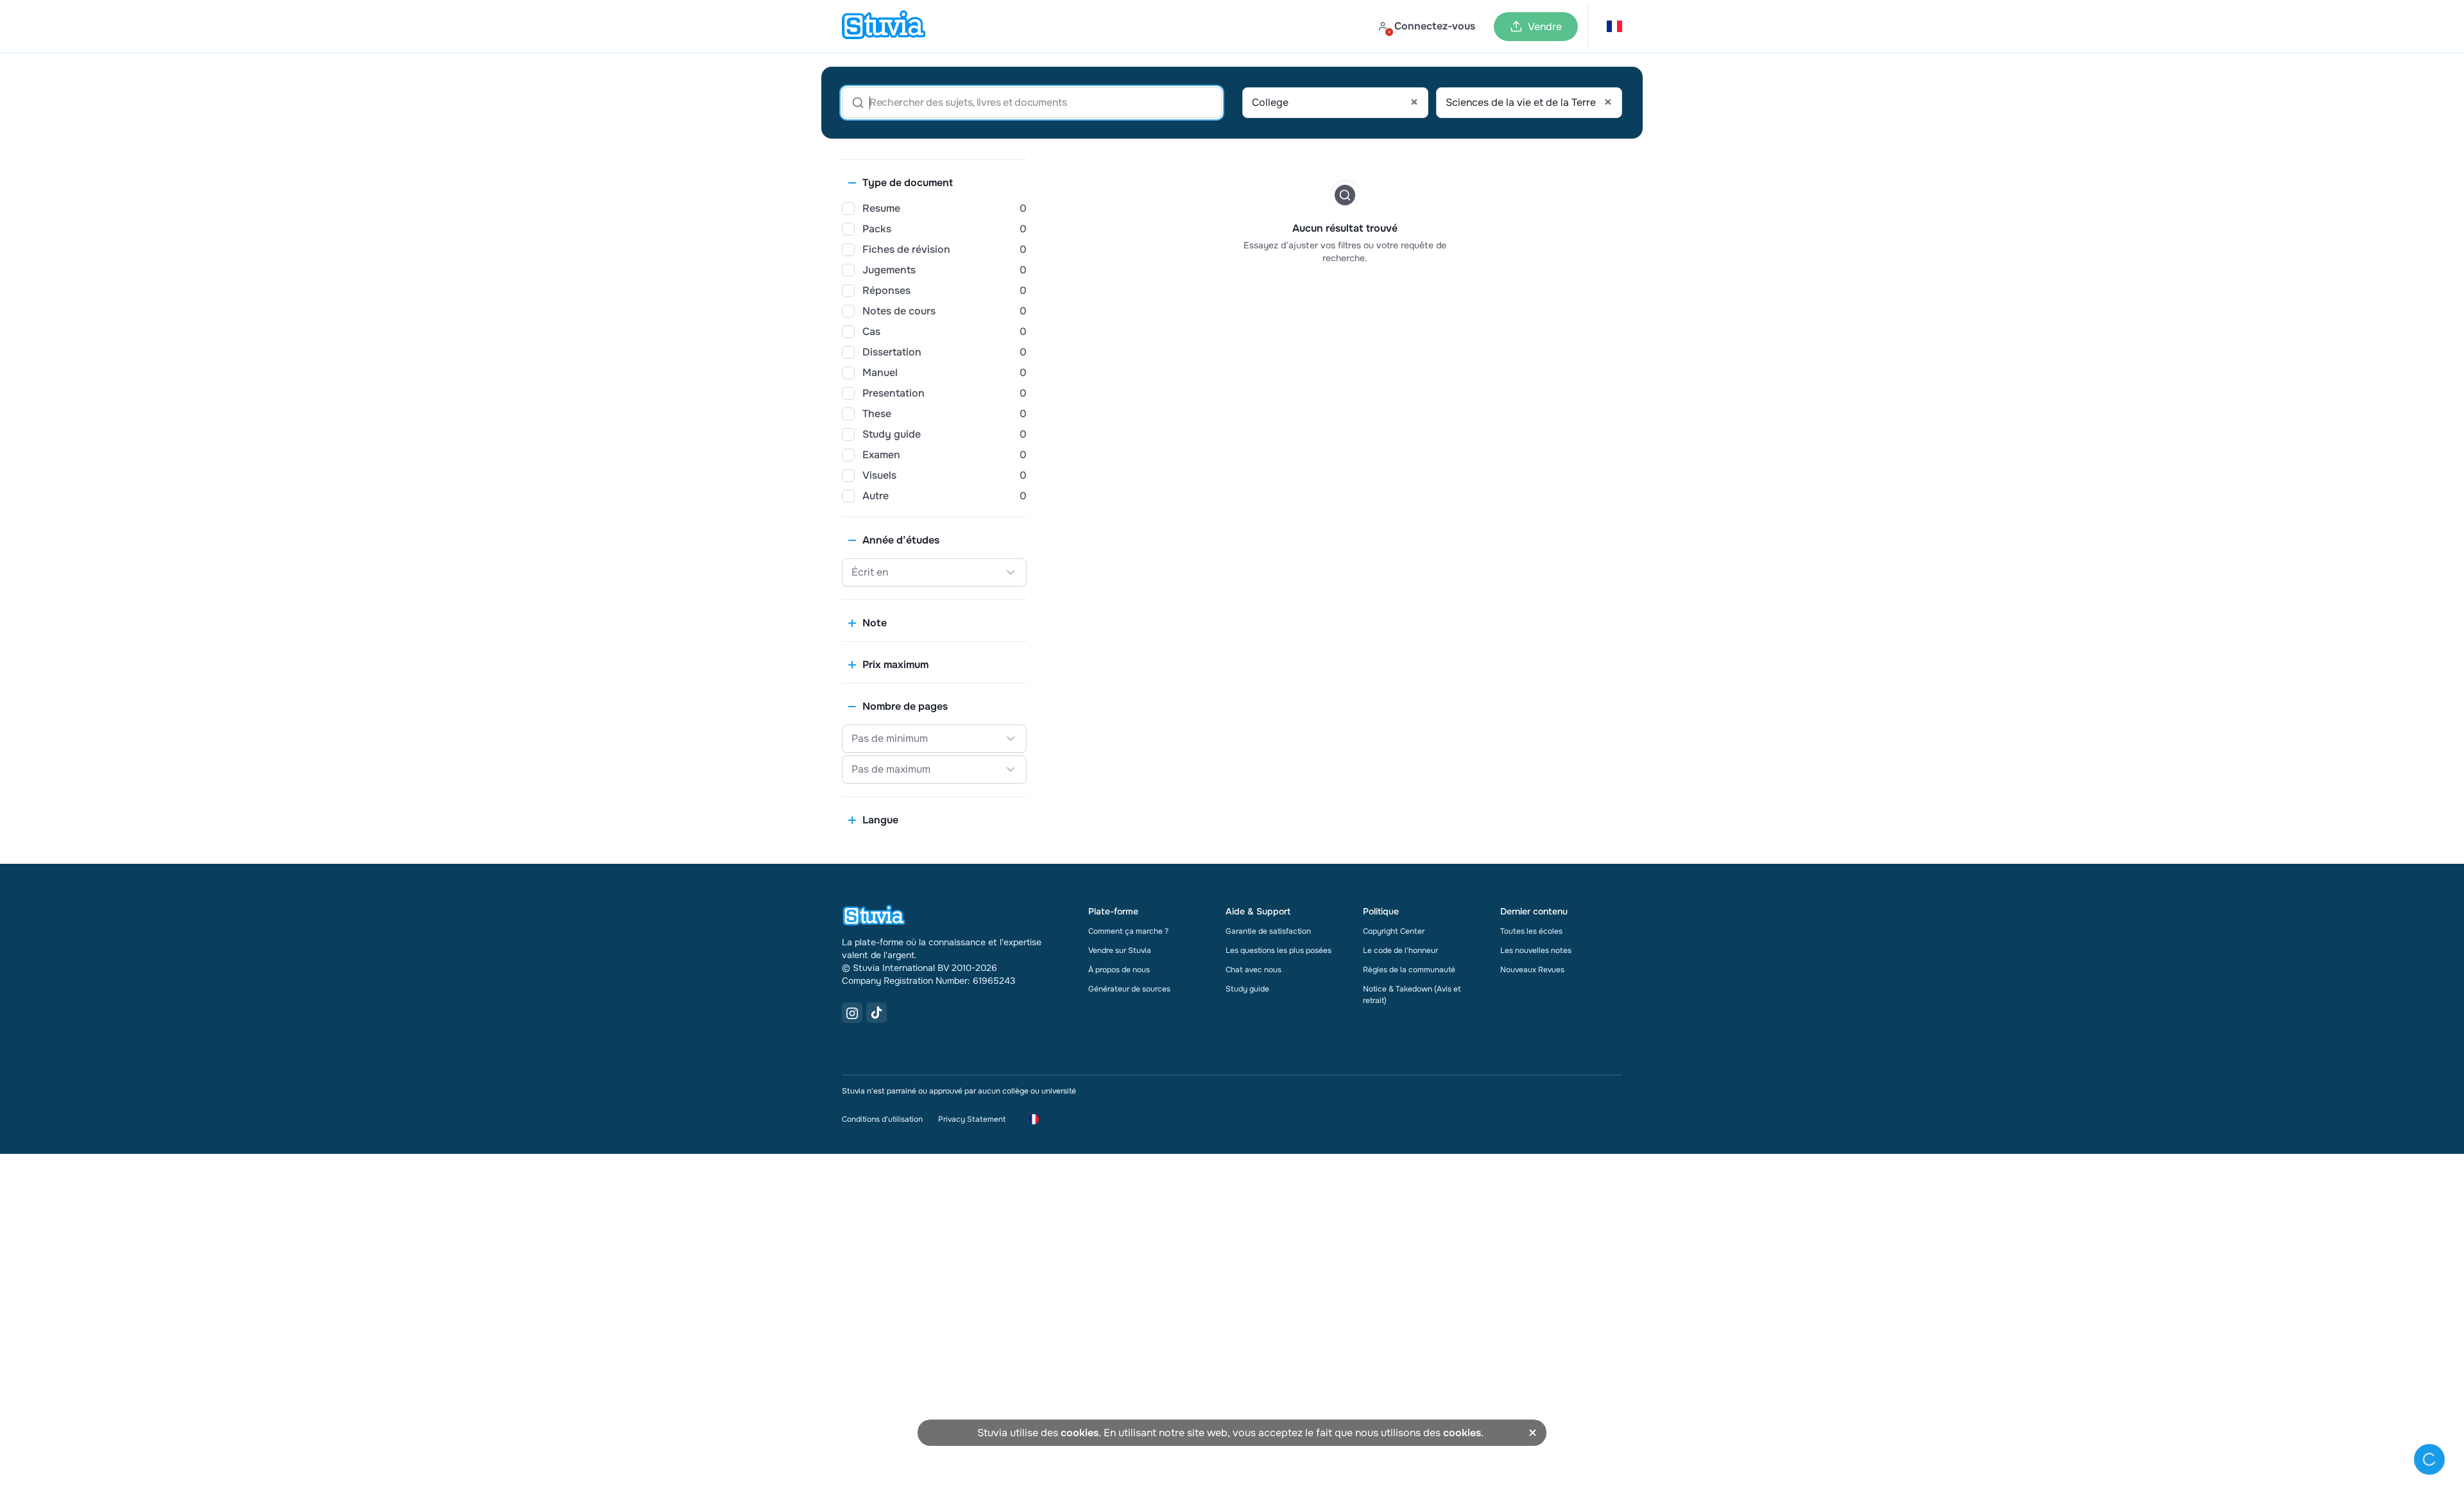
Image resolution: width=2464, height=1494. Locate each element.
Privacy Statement (972, 1119)
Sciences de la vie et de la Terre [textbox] (1529, 103)
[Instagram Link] (852, 1013)
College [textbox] (1335, 103)
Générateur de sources (1129, 989)
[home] (884, 26)
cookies (1080, 1433)
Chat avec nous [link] (1253, 970)
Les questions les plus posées (1279, 950)
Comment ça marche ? (1128, 931)
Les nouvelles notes (1536, 950)
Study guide (1247, 989)
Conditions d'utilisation (882, 1119)
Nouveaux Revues (1532, 970)
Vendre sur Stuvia (1120, 950)
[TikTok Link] (877, 1013)
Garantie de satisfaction (1268, 931)
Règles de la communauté (1409, 970)
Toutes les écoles (1531, 931)
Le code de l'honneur (1400, 950)
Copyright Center (1394, 931)
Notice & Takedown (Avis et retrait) (1412, 995)
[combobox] (1335, 103)
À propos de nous (1119, 970)
